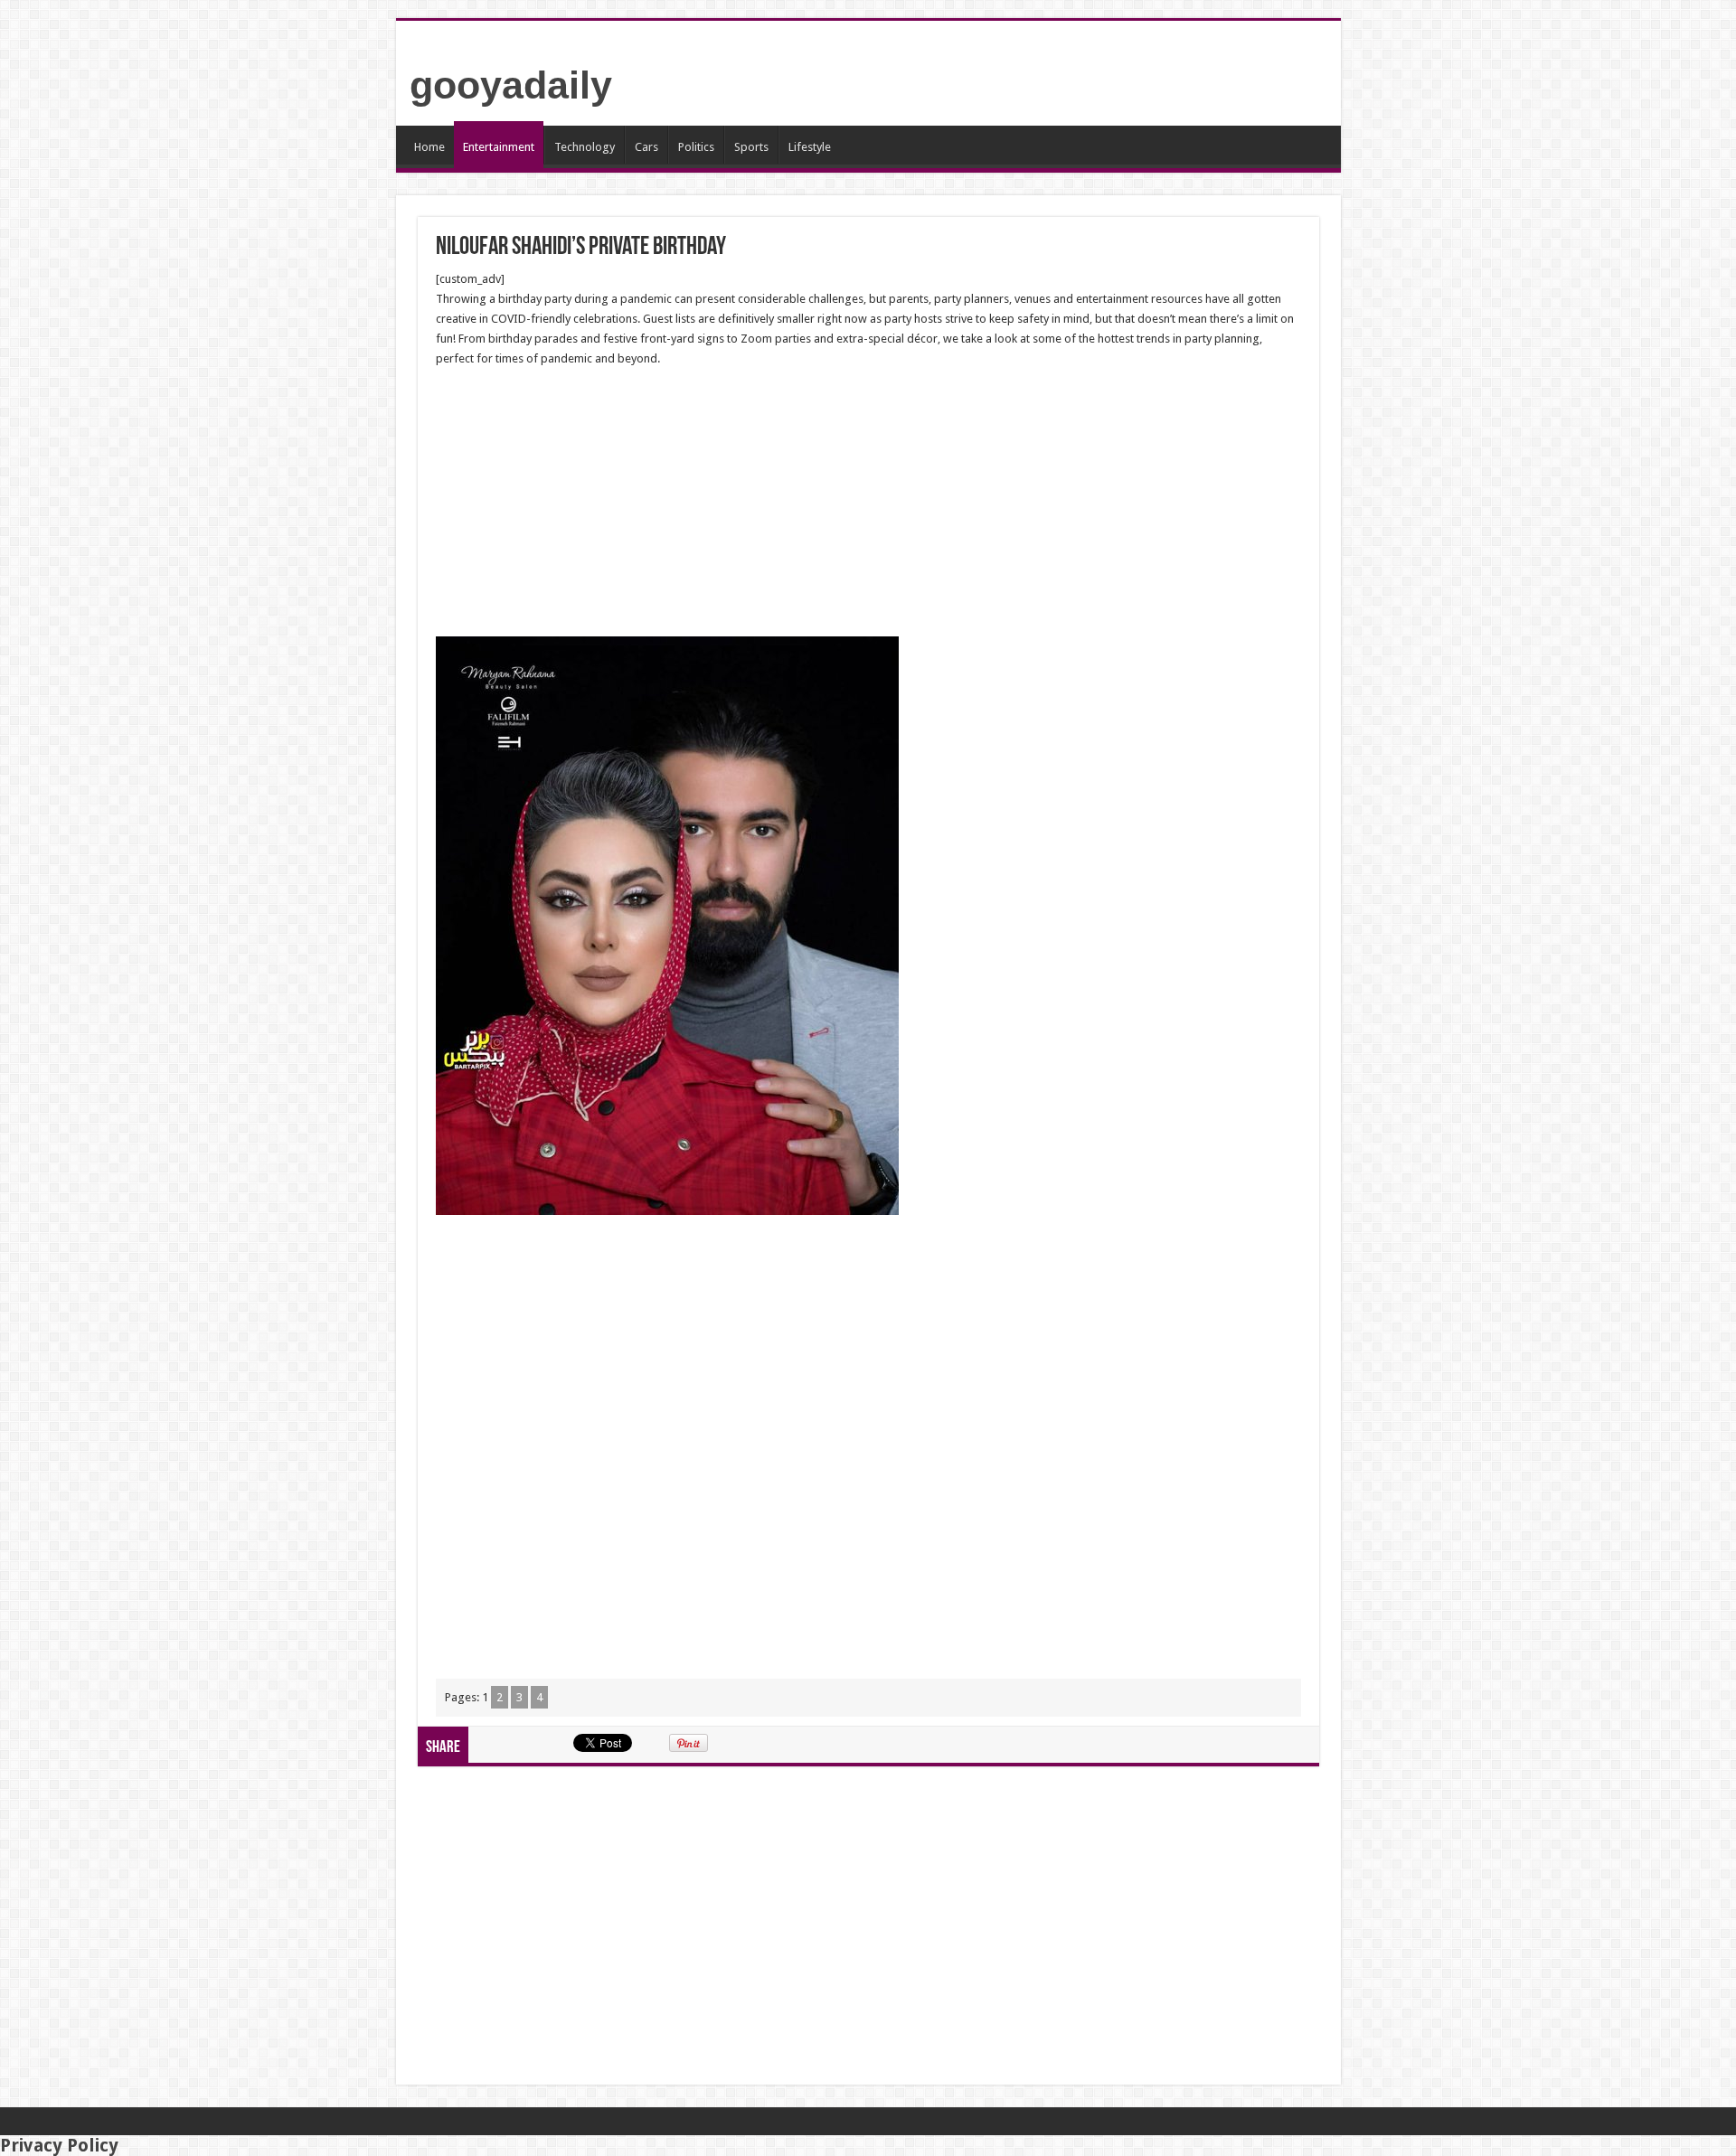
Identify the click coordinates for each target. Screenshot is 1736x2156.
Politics (696, 147)
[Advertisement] (868, 503)
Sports (751, 147)
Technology (585, 147)
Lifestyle (810, 147)
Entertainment (499, 147)
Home (429, 147)
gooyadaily (511, 85)
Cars (646, 147)
